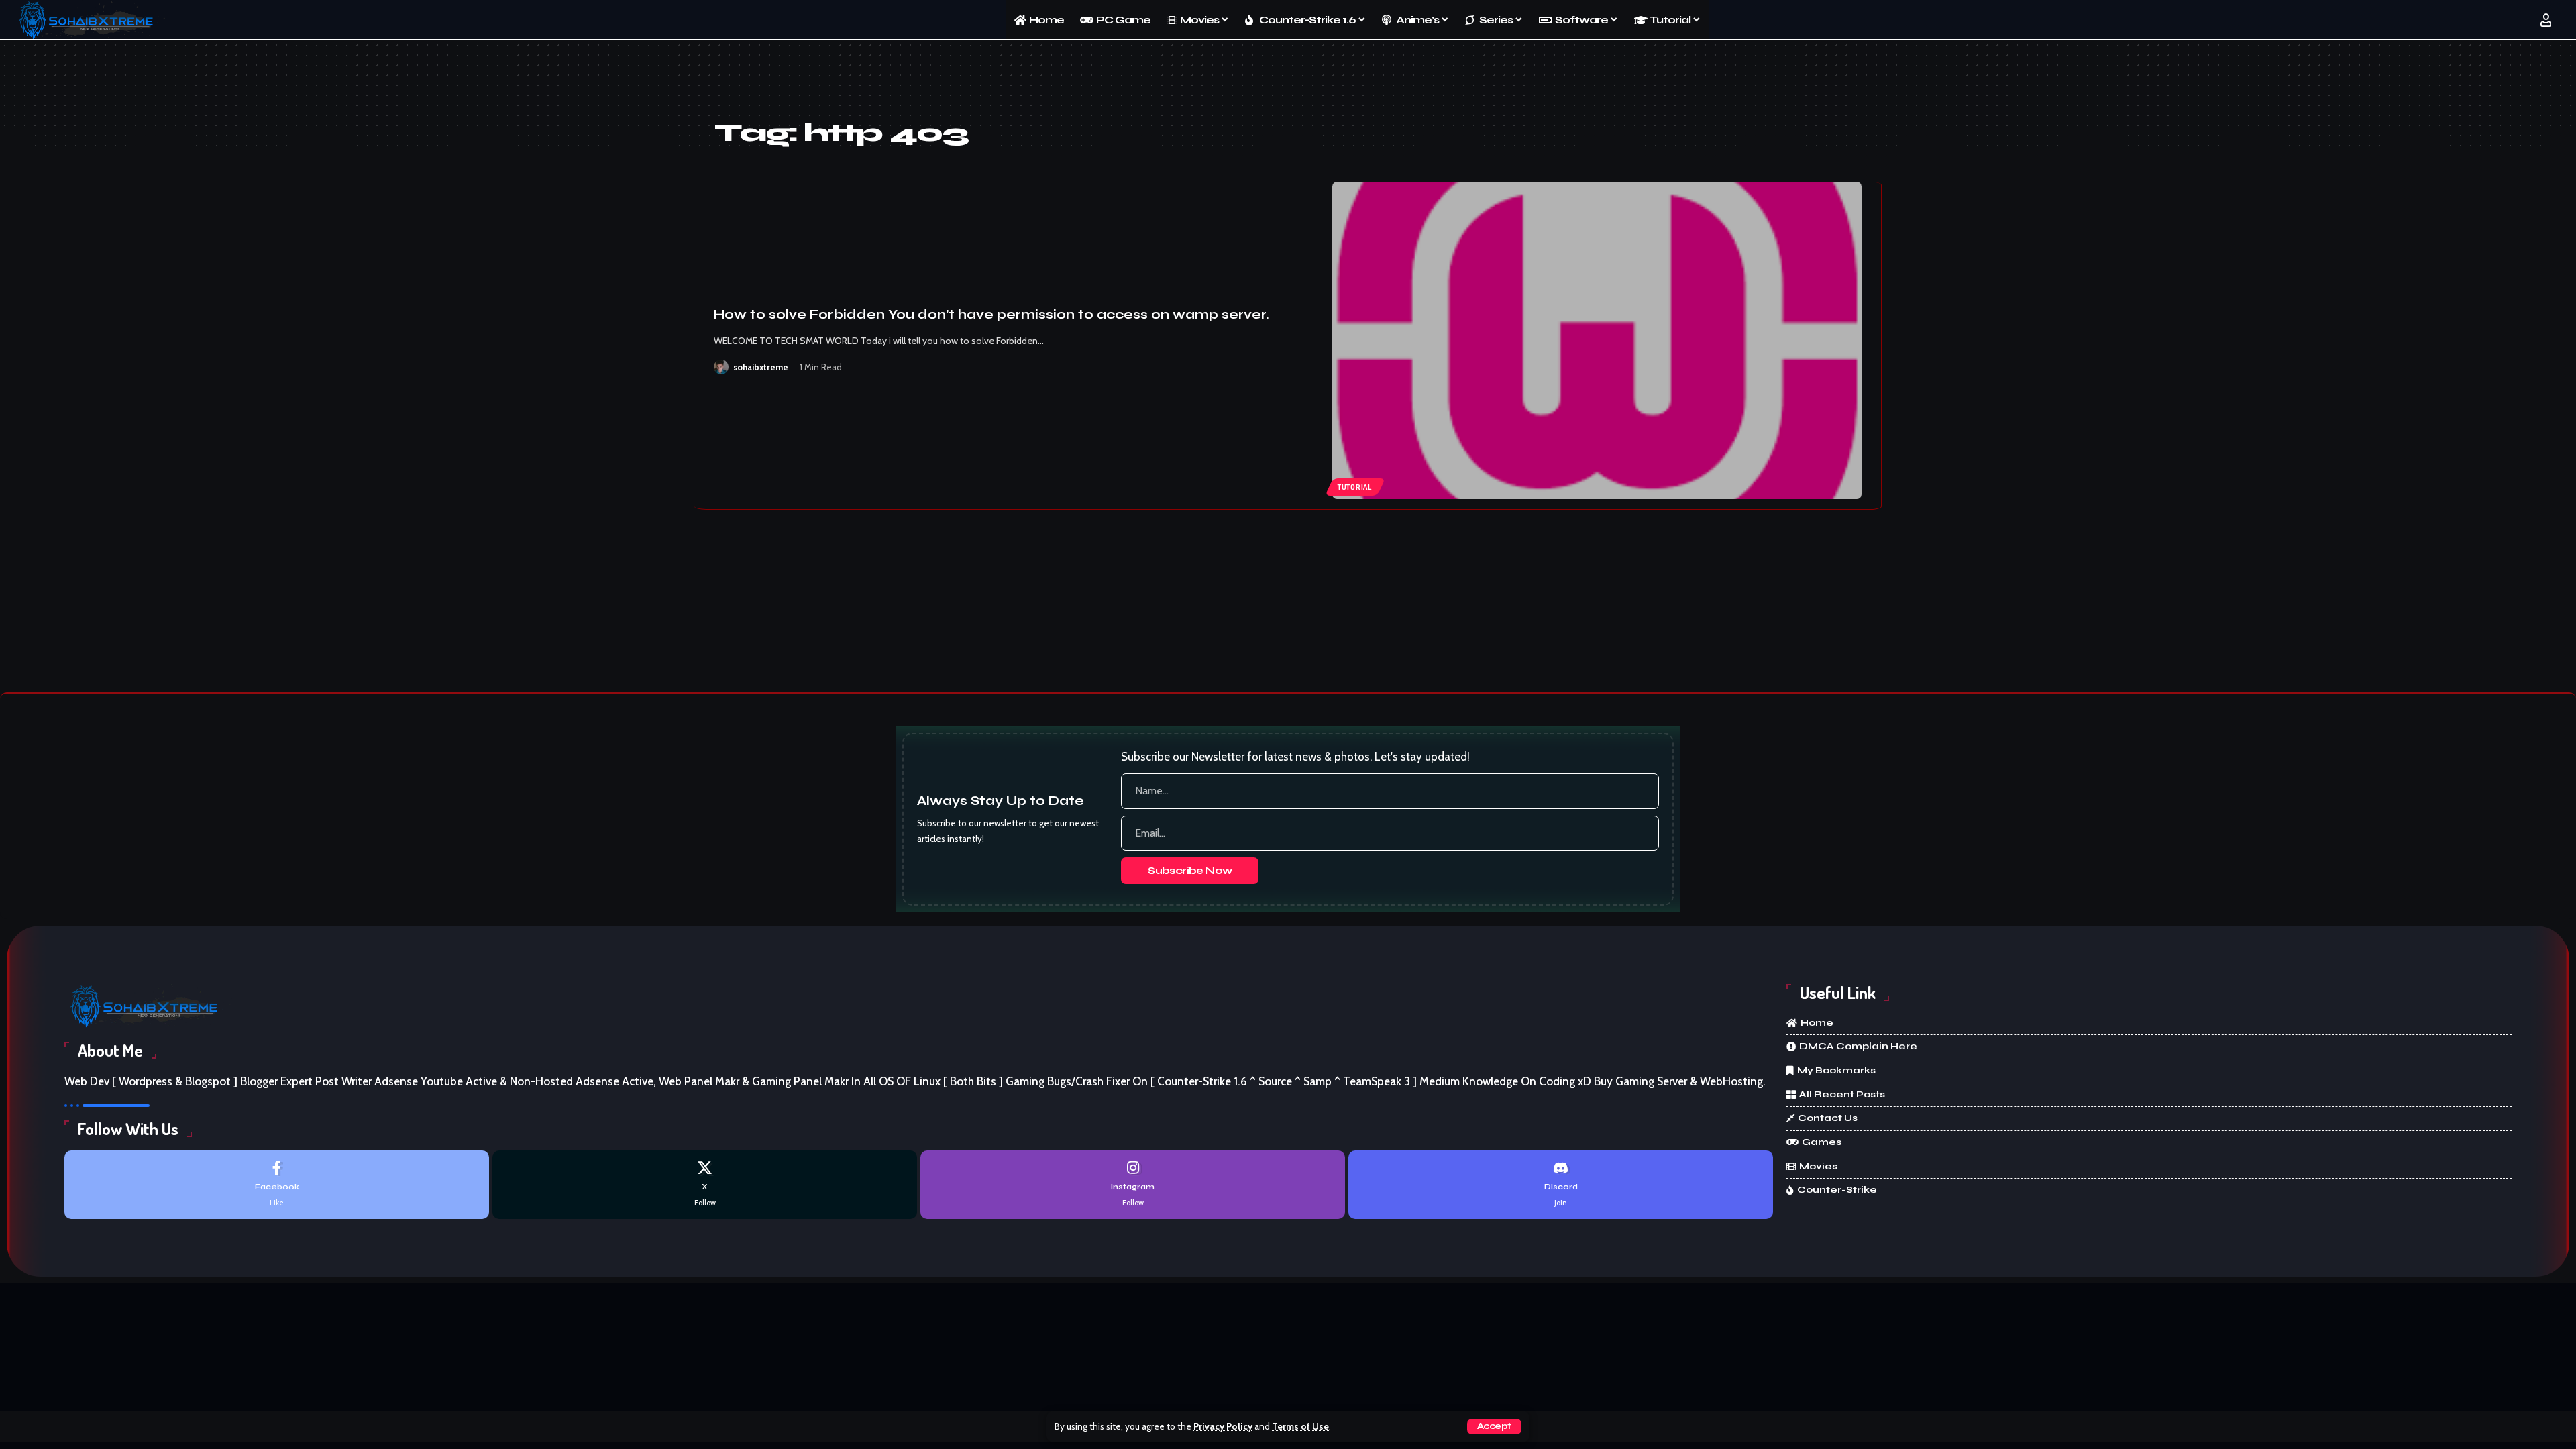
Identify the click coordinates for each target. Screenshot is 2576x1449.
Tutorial (1355, 487)
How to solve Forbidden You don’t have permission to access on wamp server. (991, 314)
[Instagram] (1133, 1184)
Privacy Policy (1223, 1426)
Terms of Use (1300, 1426)
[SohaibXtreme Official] (90, 20)
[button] (1494, 1427)
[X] (705, 1184)
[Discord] (1561, 1184)
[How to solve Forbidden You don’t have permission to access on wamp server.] (1597, 341)
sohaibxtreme (761, 367)
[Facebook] (277, 1184)
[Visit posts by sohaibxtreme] (721, 367)
